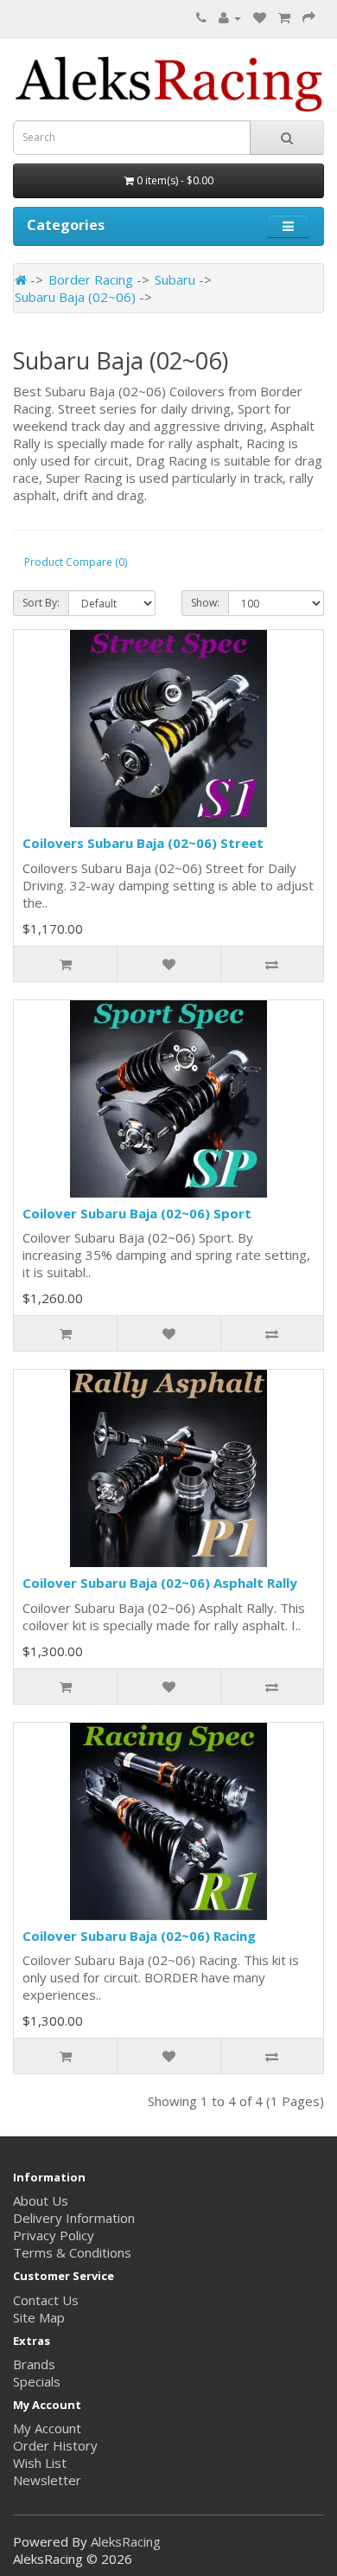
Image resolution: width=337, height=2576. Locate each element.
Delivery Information (74, 2218)
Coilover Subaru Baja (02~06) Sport (137, 1213)
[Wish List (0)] (260, 17)
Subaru (175, 279)
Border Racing (91, 279)
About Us (41, 2200)
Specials (37, 2381)
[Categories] (288, 226)
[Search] (287, 138)
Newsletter (47, 2480)
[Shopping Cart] (284, 17)
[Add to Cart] (65, 964)
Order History (55, 2445)
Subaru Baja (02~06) (75, 297)
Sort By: (41, 603)
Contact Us (46, 2300)
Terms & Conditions (72, 2252)
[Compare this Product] (272, 964)
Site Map (39, 2317)
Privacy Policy (54, 2235)
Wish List (40, 2463)
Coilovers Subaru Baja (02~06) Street (143, 843)
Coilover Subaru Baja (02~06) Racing (139, 1936)
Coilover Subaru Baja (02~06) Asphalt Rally (160, 1583)
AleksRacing (126, 2541)
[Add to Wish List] (168, 964)
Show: (205, 603)
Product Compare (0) (76, 562)
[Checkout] (309, 17)
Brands (34, 2364)
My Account (47, 2428)
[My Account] (230, 17)
